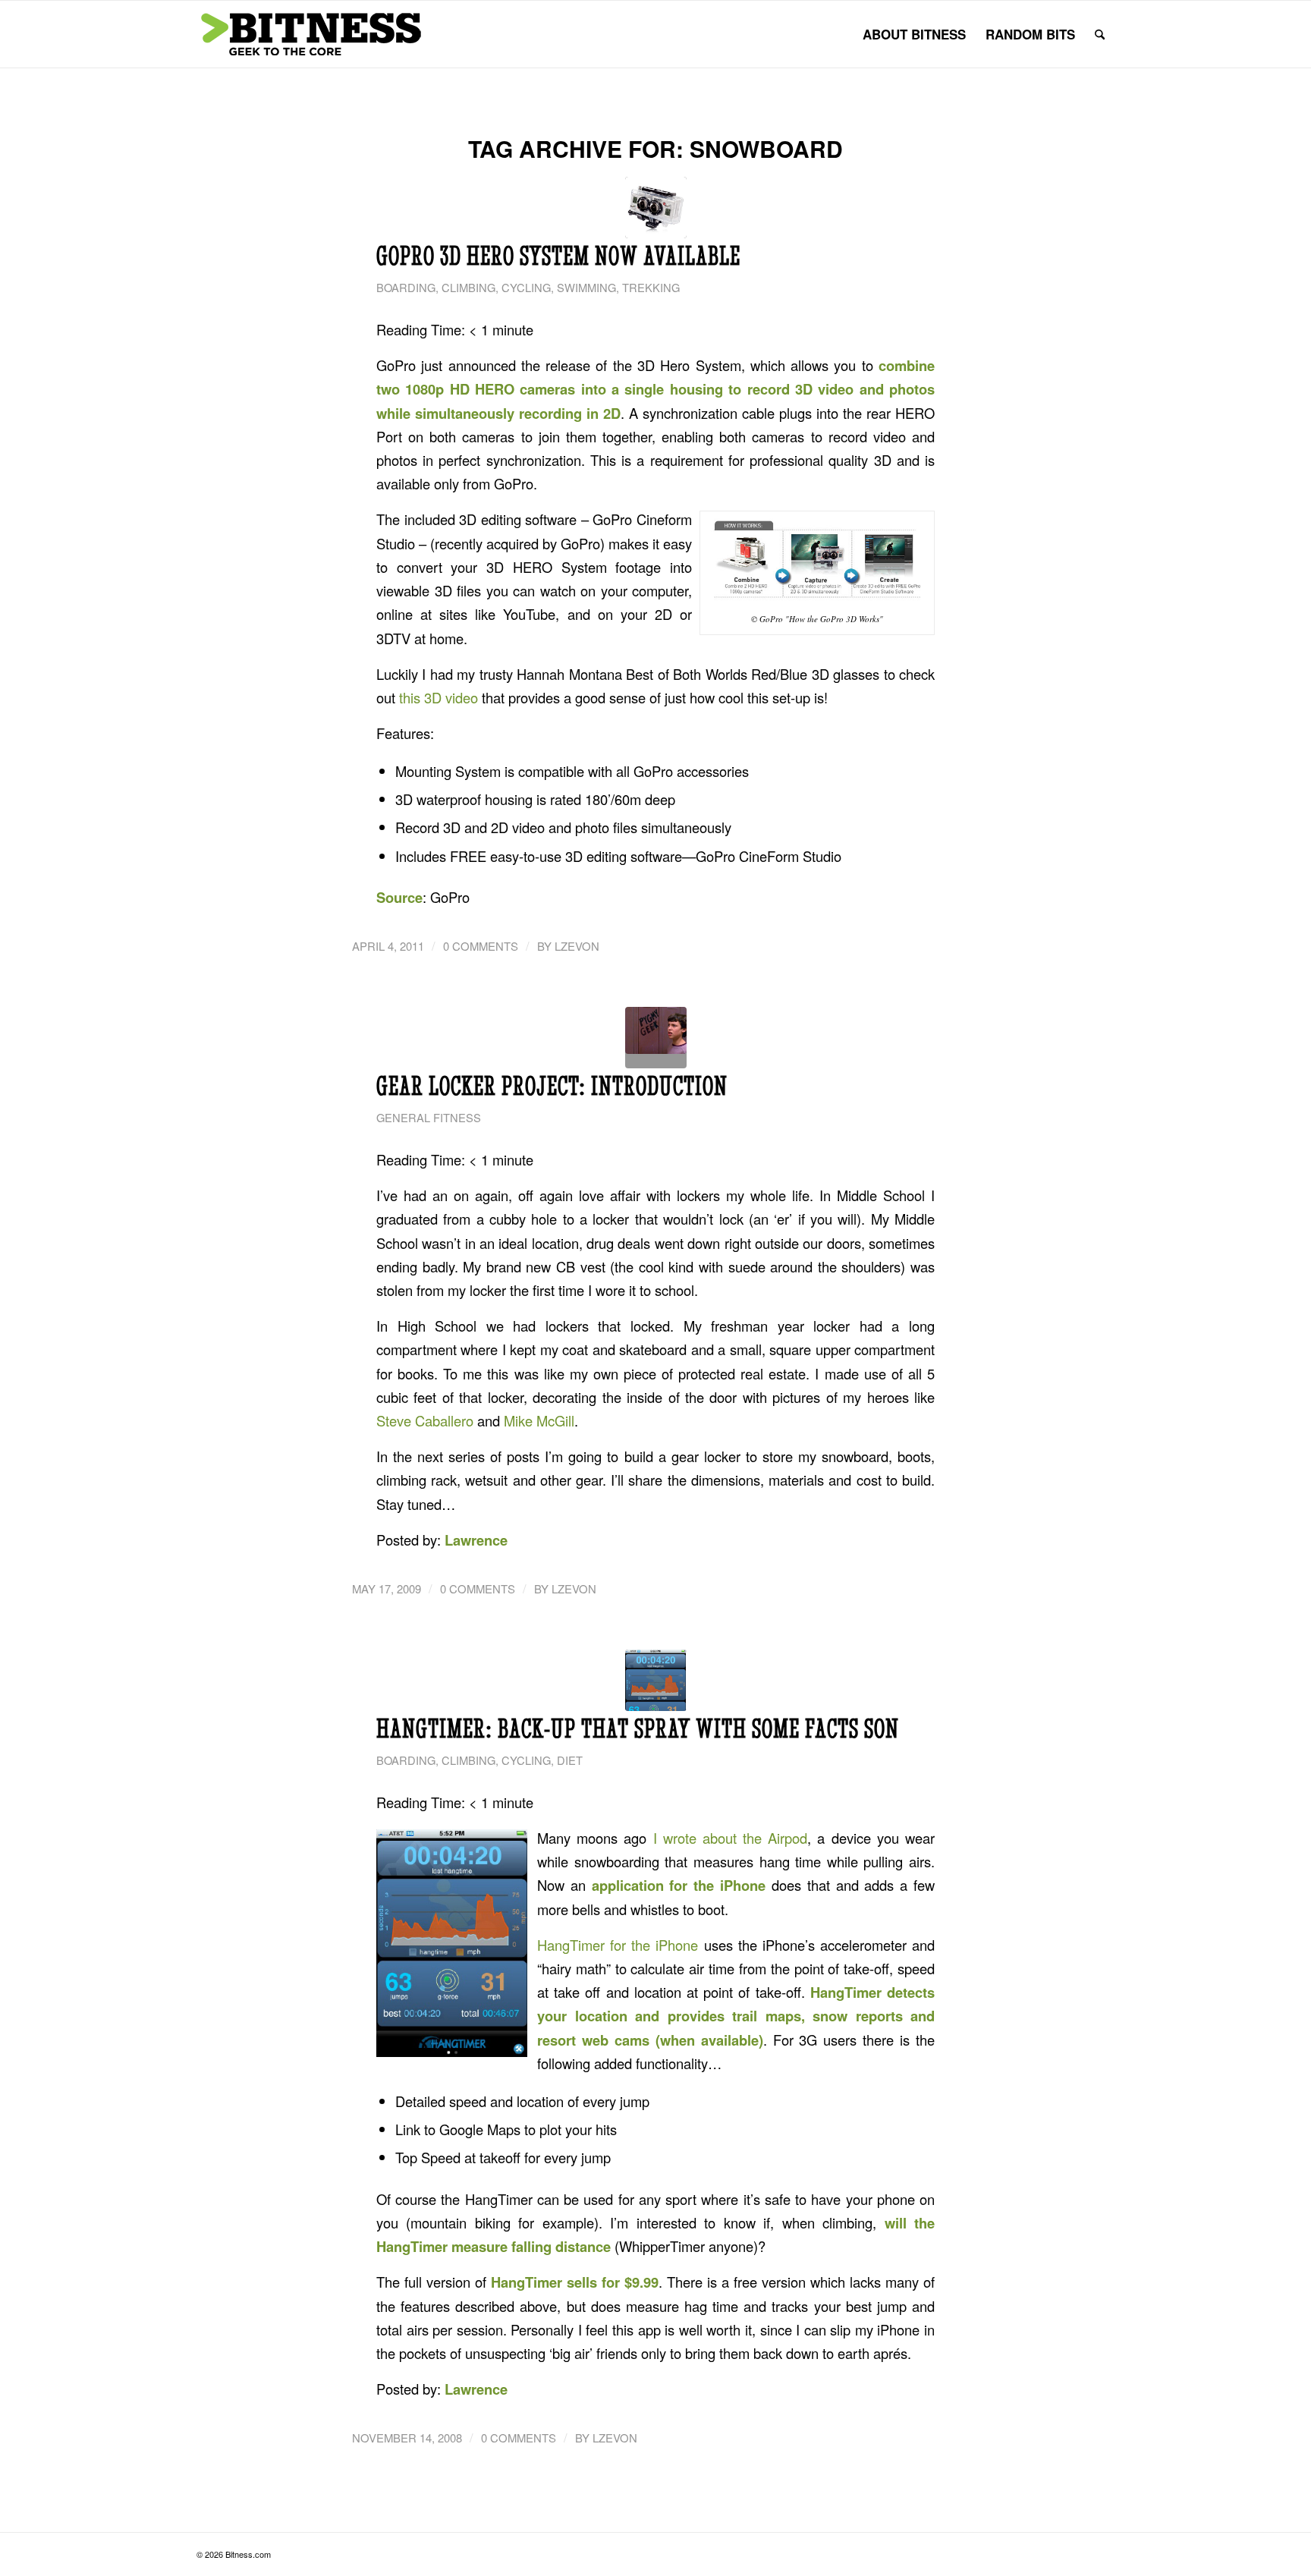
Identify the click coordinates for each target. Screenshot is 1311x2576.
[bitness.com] (310, 34)
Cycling (526, 287)
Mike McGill (539, 1420)
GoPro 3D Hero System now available (558, 256)
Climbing (468, 287)
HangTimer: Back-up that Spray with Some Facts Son (638, 1728)
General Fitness (429, 1117)
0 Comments (481, 946)
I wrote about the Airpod (731, 1838)
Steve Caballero (425, 1420)
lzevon (577, 946)
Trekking (651, 287)
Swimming (586, 287)
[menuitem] (914, 34)
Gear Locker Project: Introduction (552, 1086)
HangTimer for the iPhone (618, 1945)
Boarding (406, 287)
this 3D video (439, 697)
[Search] (1100, 34)
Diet (570, 1760)
